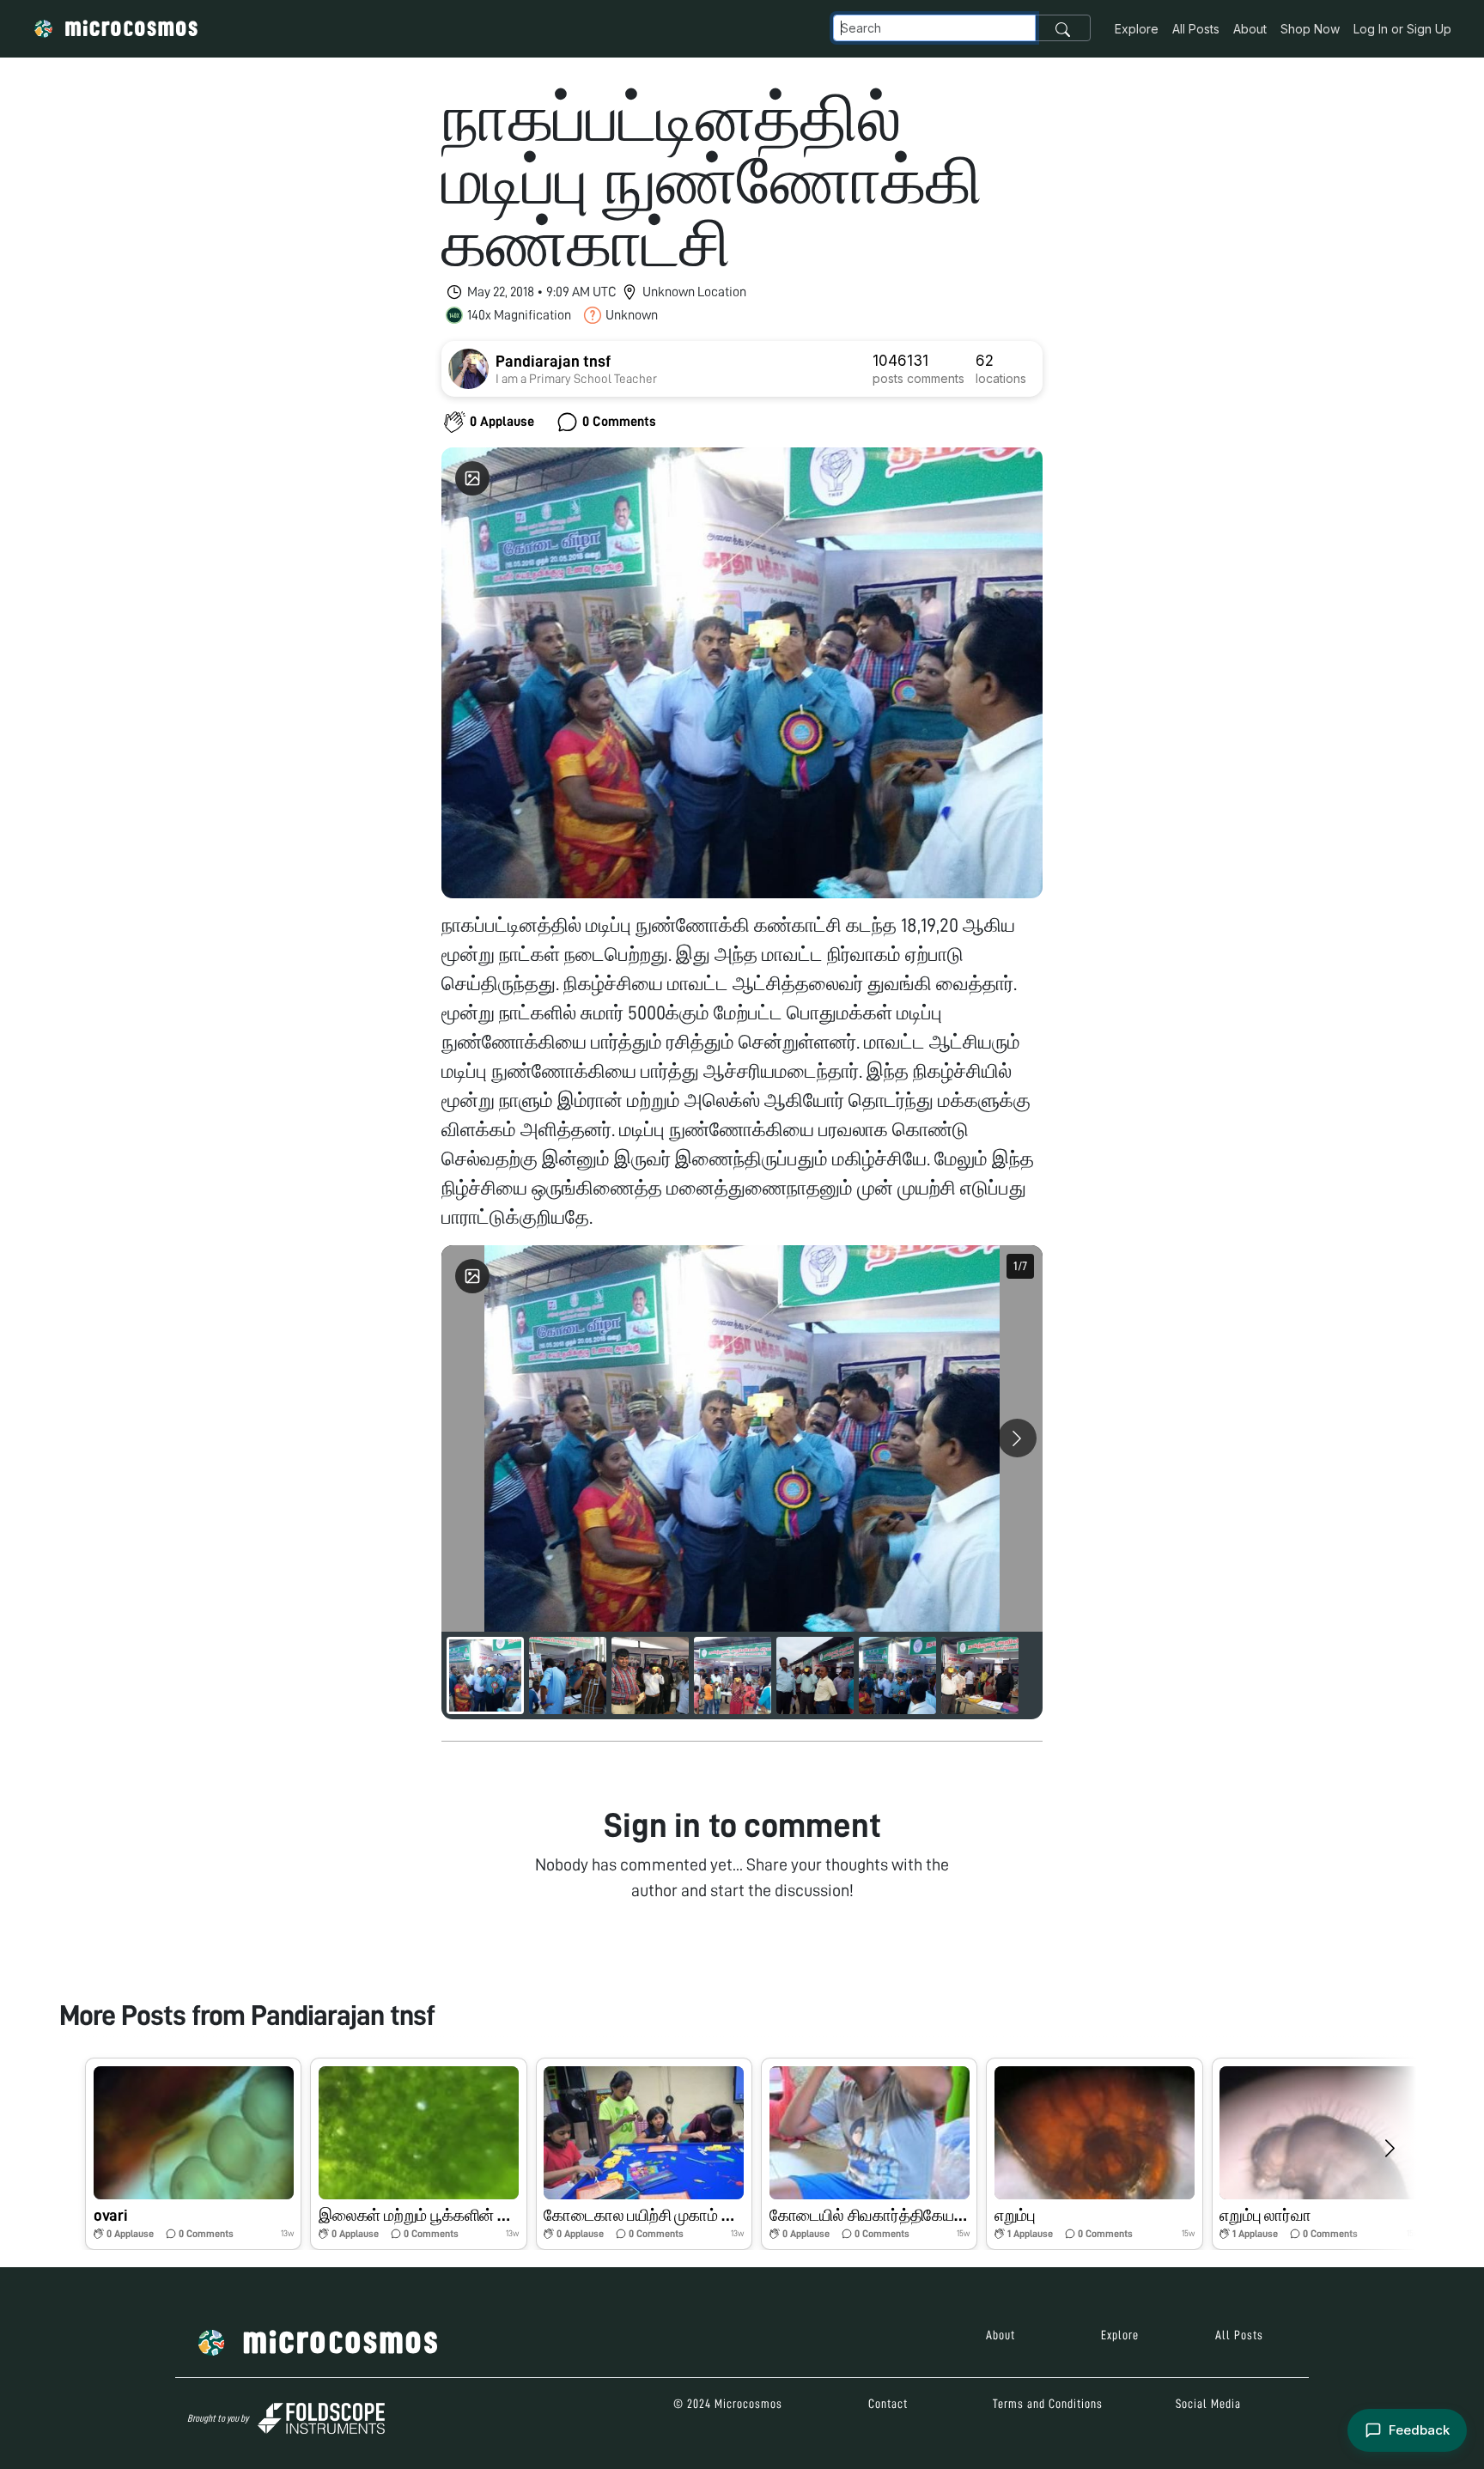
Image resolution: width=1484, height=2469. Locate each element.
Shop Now (1310, 29)
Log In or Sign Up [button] (1402, 29)
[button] (193, 2154)
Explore (1137, 29)
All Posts (1196, 29)
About (1250, 29)
